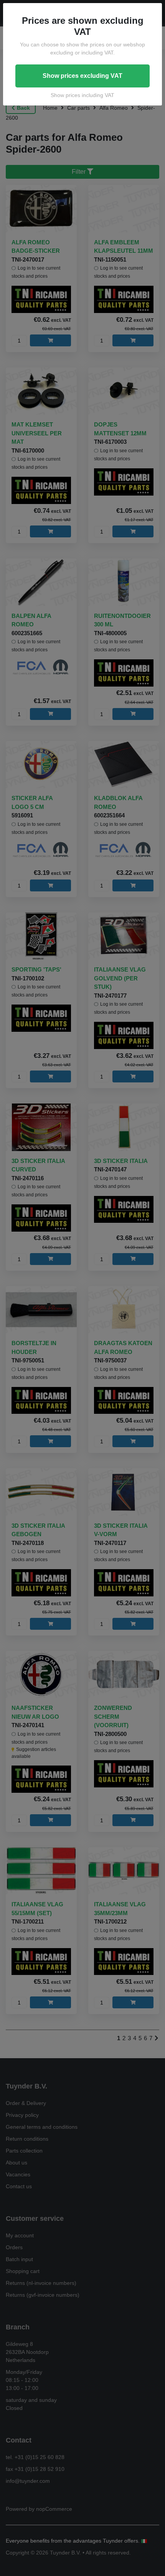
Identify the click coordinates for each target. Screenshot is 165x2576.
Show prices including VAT (82, 95)
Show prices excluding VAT (82, 76)
